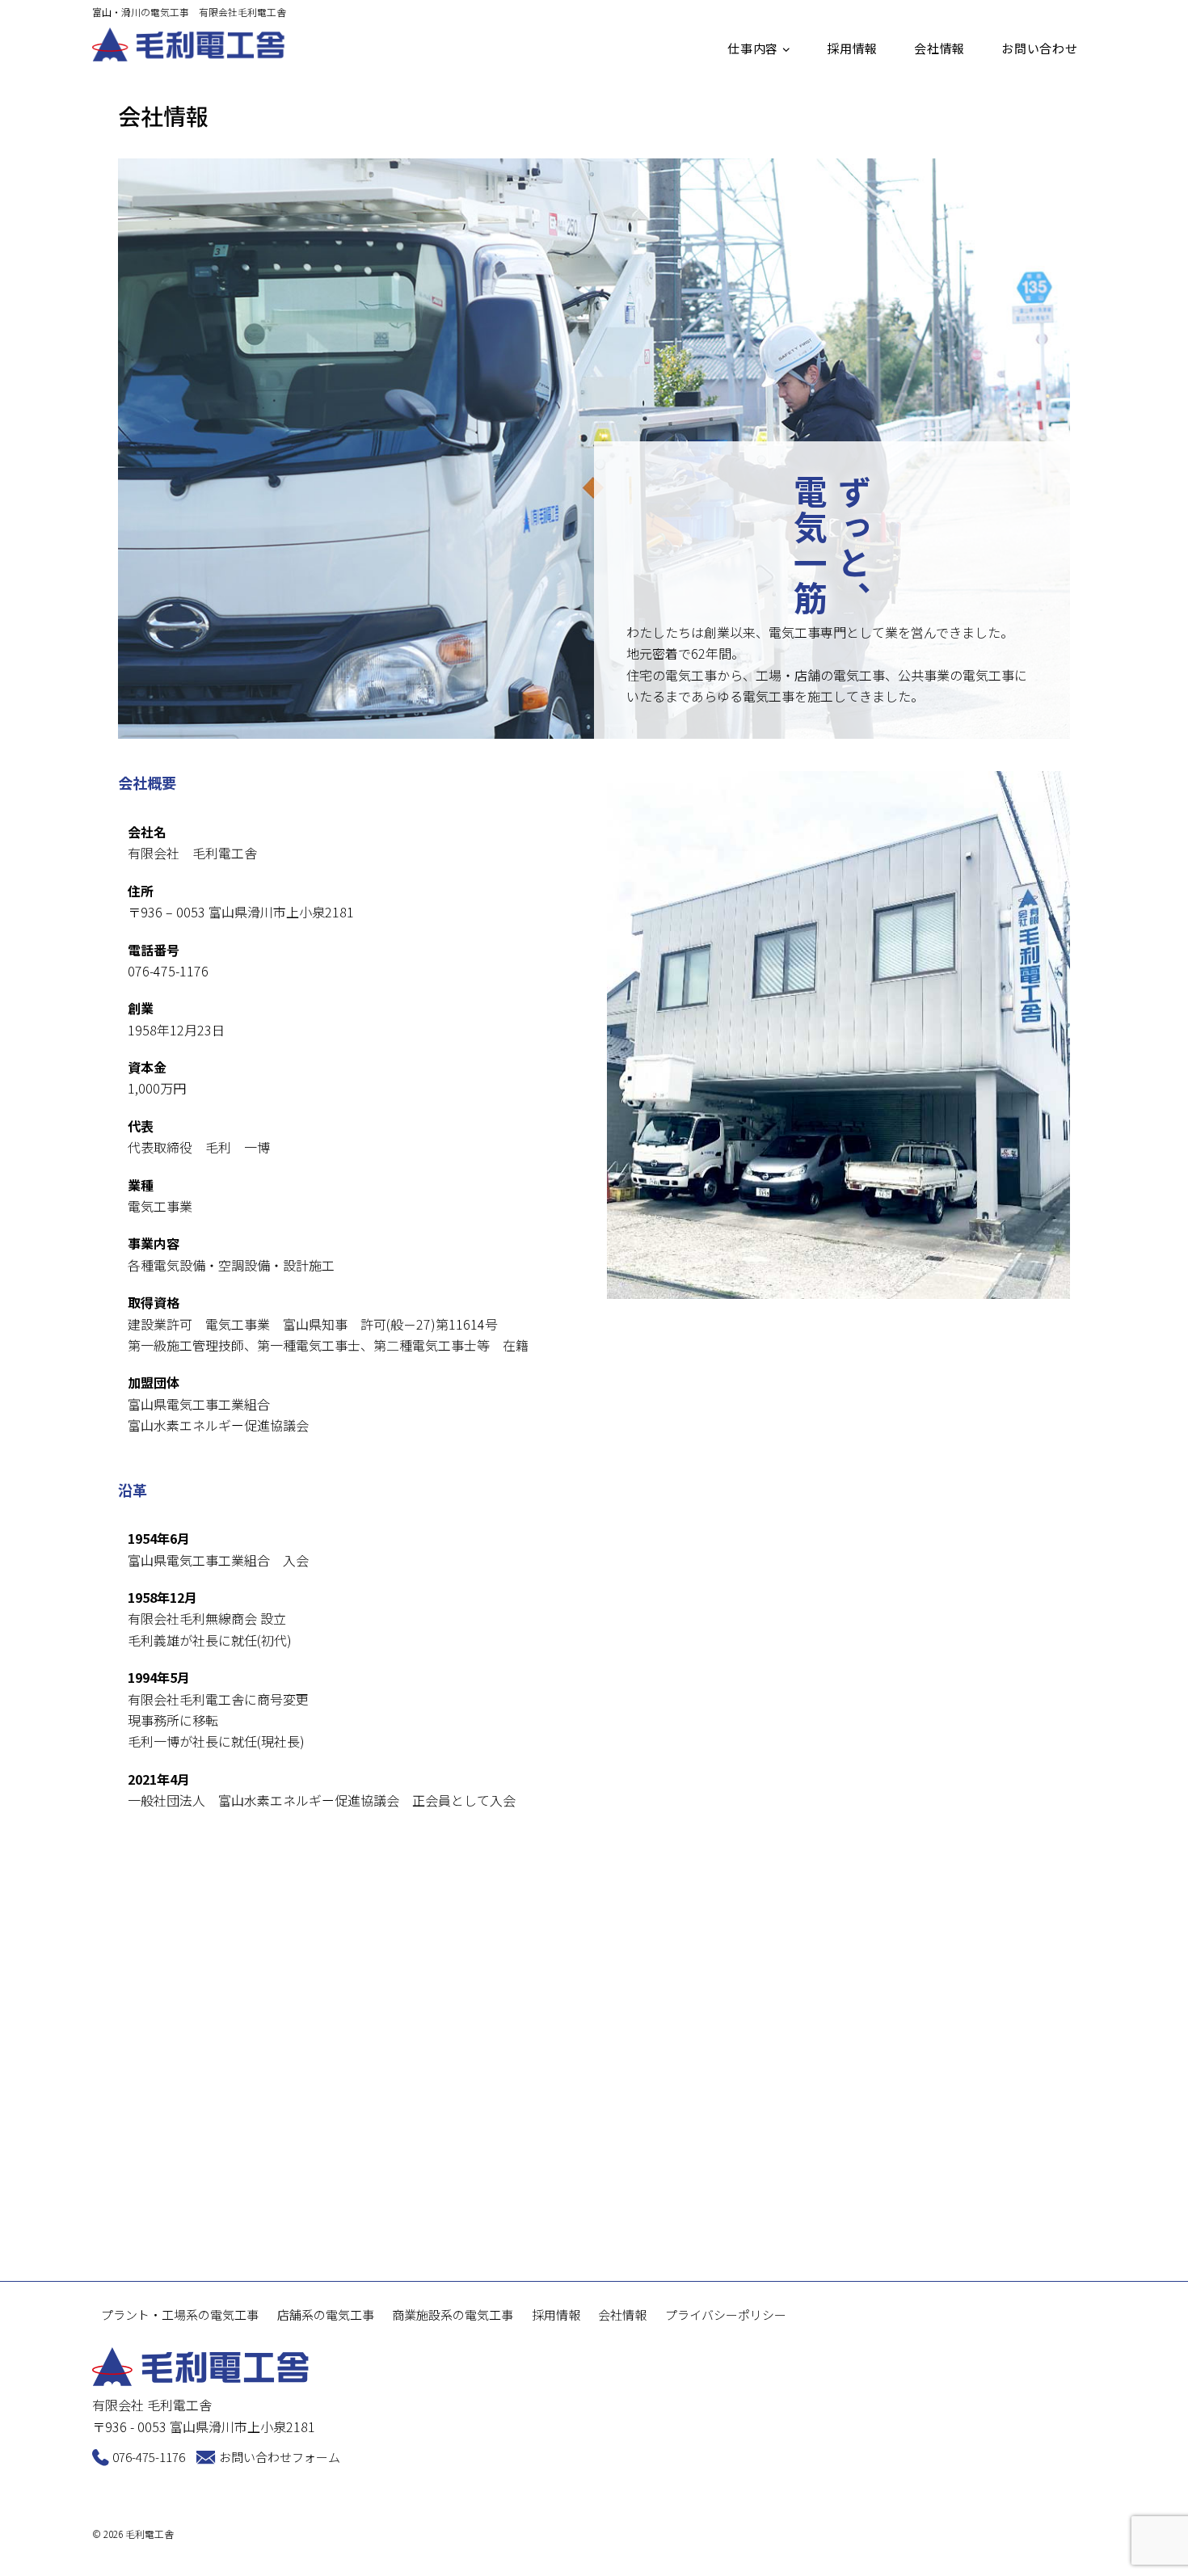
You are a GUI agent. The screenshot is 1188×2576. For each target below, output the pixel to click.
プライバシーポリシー (726, 2315)
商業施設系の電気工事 (453, 2315)
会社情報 (939, 48)
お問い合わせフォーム (280, 2457)
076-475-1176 (149, 2457)
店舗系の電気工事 (326, 2315)
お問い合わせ (1040, 48)
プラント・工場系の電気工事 (180, 2315)
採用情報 (852, 48)
